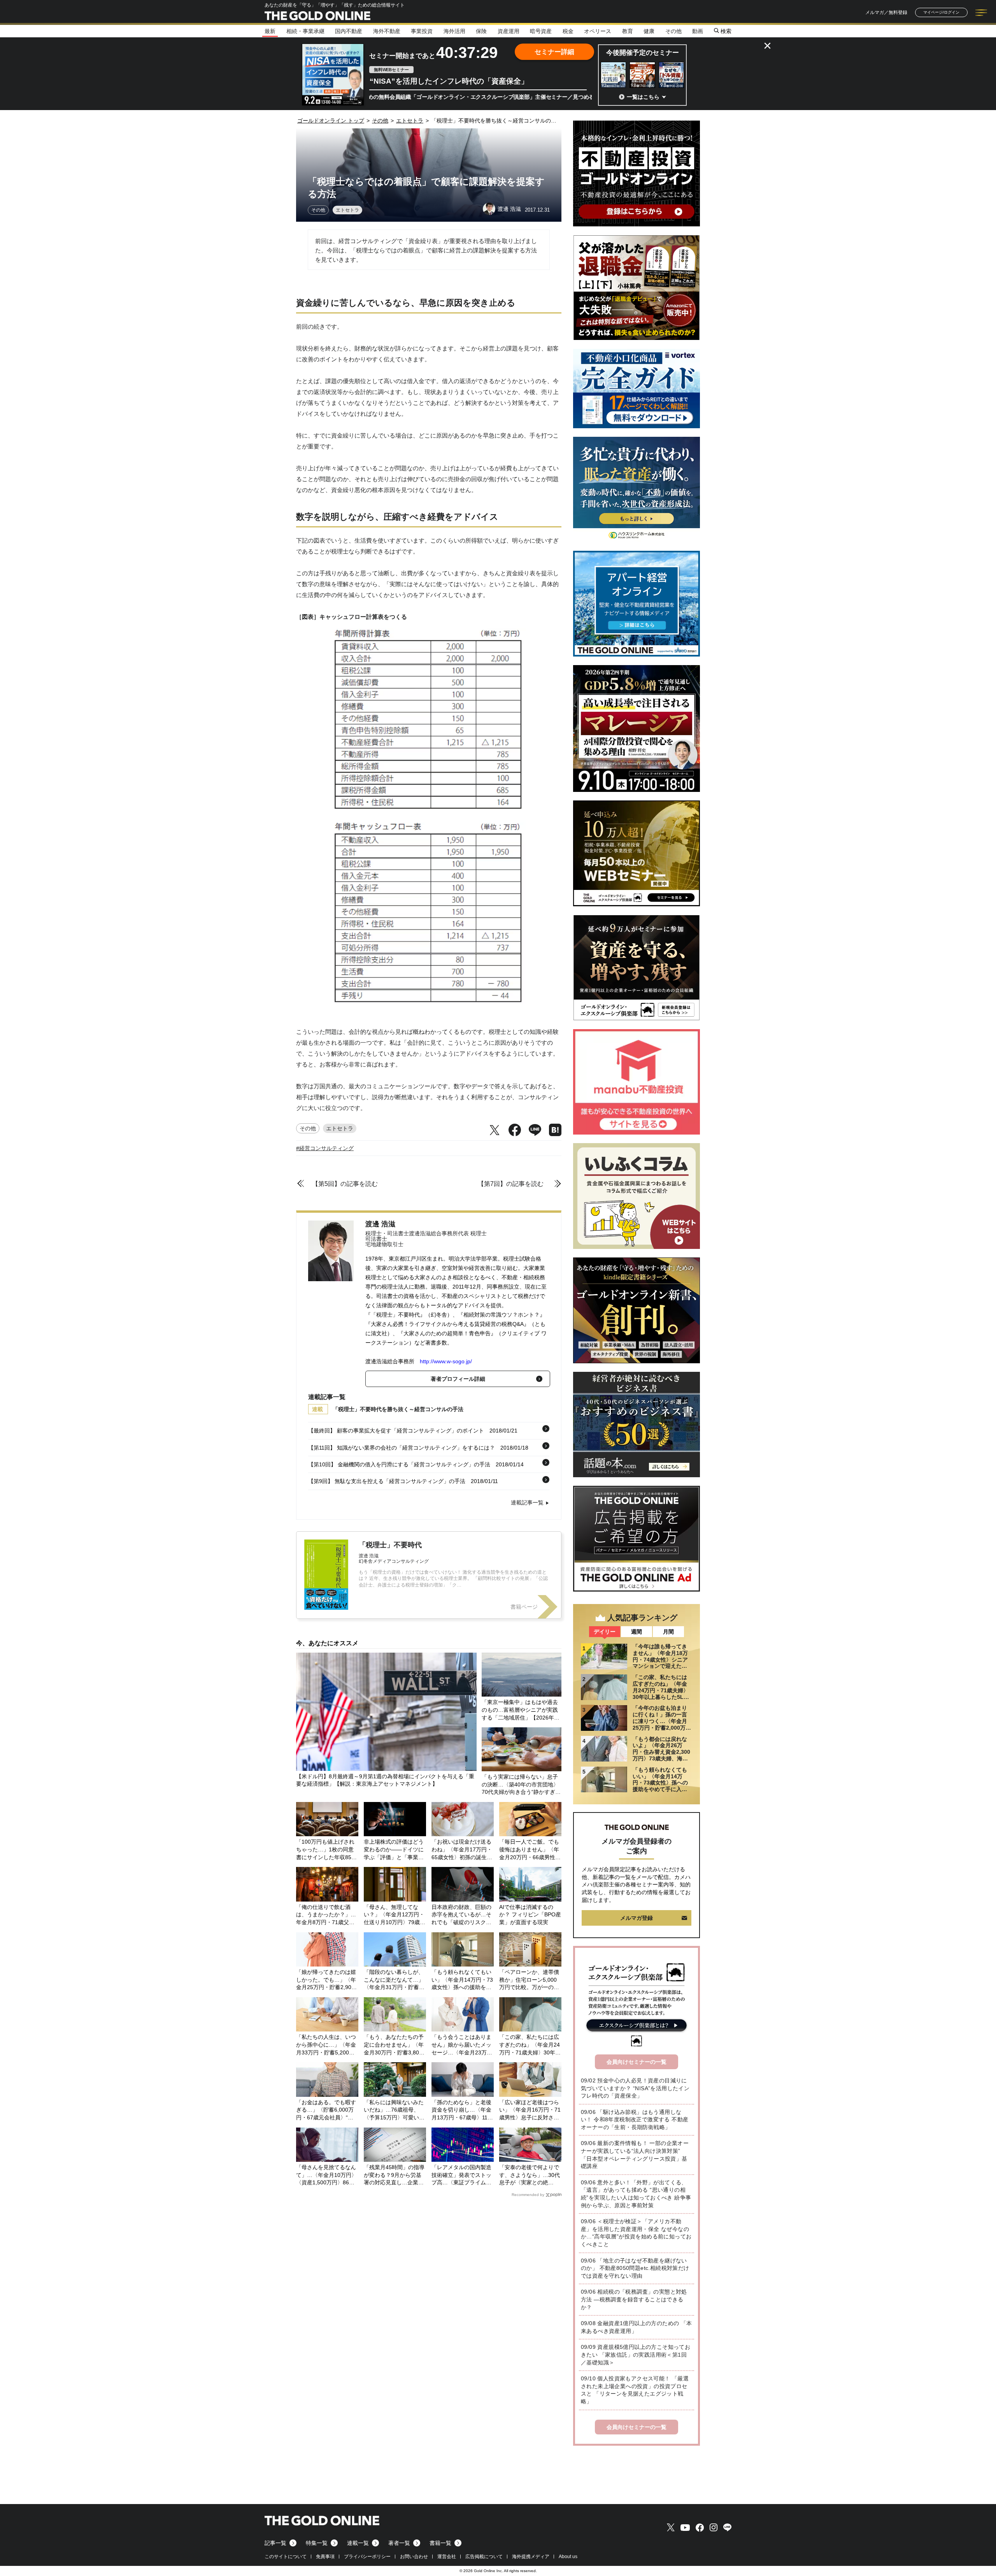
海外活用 (454, 31)
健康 (649, 31)
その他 (673, 31)
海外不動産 (387, 31)
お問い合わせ (414, 2557)
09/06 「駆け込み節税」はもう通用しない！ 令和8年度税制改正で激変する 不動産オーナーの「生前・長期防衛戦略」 (635, 2120)
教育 (628, 31)
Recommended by (528, 2195)
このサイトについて (286, 2557)
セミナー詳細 (554, 52)
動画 (698, 31)
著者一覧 (399, 2543)
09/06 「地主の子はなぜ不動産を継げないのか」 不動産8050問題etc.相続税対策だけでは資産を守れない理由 (635, 2268)
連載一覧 (358, 2543)
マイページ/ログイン (941, 12)
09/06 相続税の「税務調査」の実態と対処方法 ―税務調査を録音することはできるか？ (634, 2299)
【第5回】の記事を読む (345, 1184)
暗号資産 (541, 31)
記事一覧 (275, 2543)
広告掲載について (484, 2557)
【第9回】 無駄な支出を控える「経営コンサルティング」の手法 (387, 1481)
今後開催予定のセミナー (643, 53)
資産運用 (509, 31)
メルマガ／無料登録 (886, 12)
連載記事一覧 (527, 1503)
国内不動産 (349, 31)
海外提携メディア (531, 2557)
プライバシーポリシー (367, 2557)
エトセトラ (347, 210)
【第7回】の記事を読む (511, 1184)
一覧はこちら (643, 97)
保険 (481, 31)
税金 (568, 31)
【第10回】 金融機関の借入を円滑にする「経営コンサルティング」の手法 (399, 1464)
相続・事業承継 (305, 31)
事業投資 (422, 31)
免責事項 (325, 2557)
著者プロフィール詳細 (458, 1379)
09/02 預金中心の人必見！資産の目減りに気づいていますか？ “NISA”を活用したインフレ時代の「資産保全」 (635, 2088)
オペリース (598, 31)
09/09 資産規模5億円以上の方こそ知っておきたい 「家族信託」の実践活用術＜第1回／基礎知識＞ (636, 2354)
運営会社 (447, 2557)
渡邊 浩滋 (380, 1224)
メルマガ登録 (637, 1918)
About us (568, 2557)
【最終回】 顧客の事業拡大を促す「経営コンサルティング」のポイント (396, 1431)
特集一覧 (317, 2543)
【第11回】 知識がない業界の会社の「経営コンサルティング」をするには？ (402, 1448)
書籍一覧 (440, 2543)
